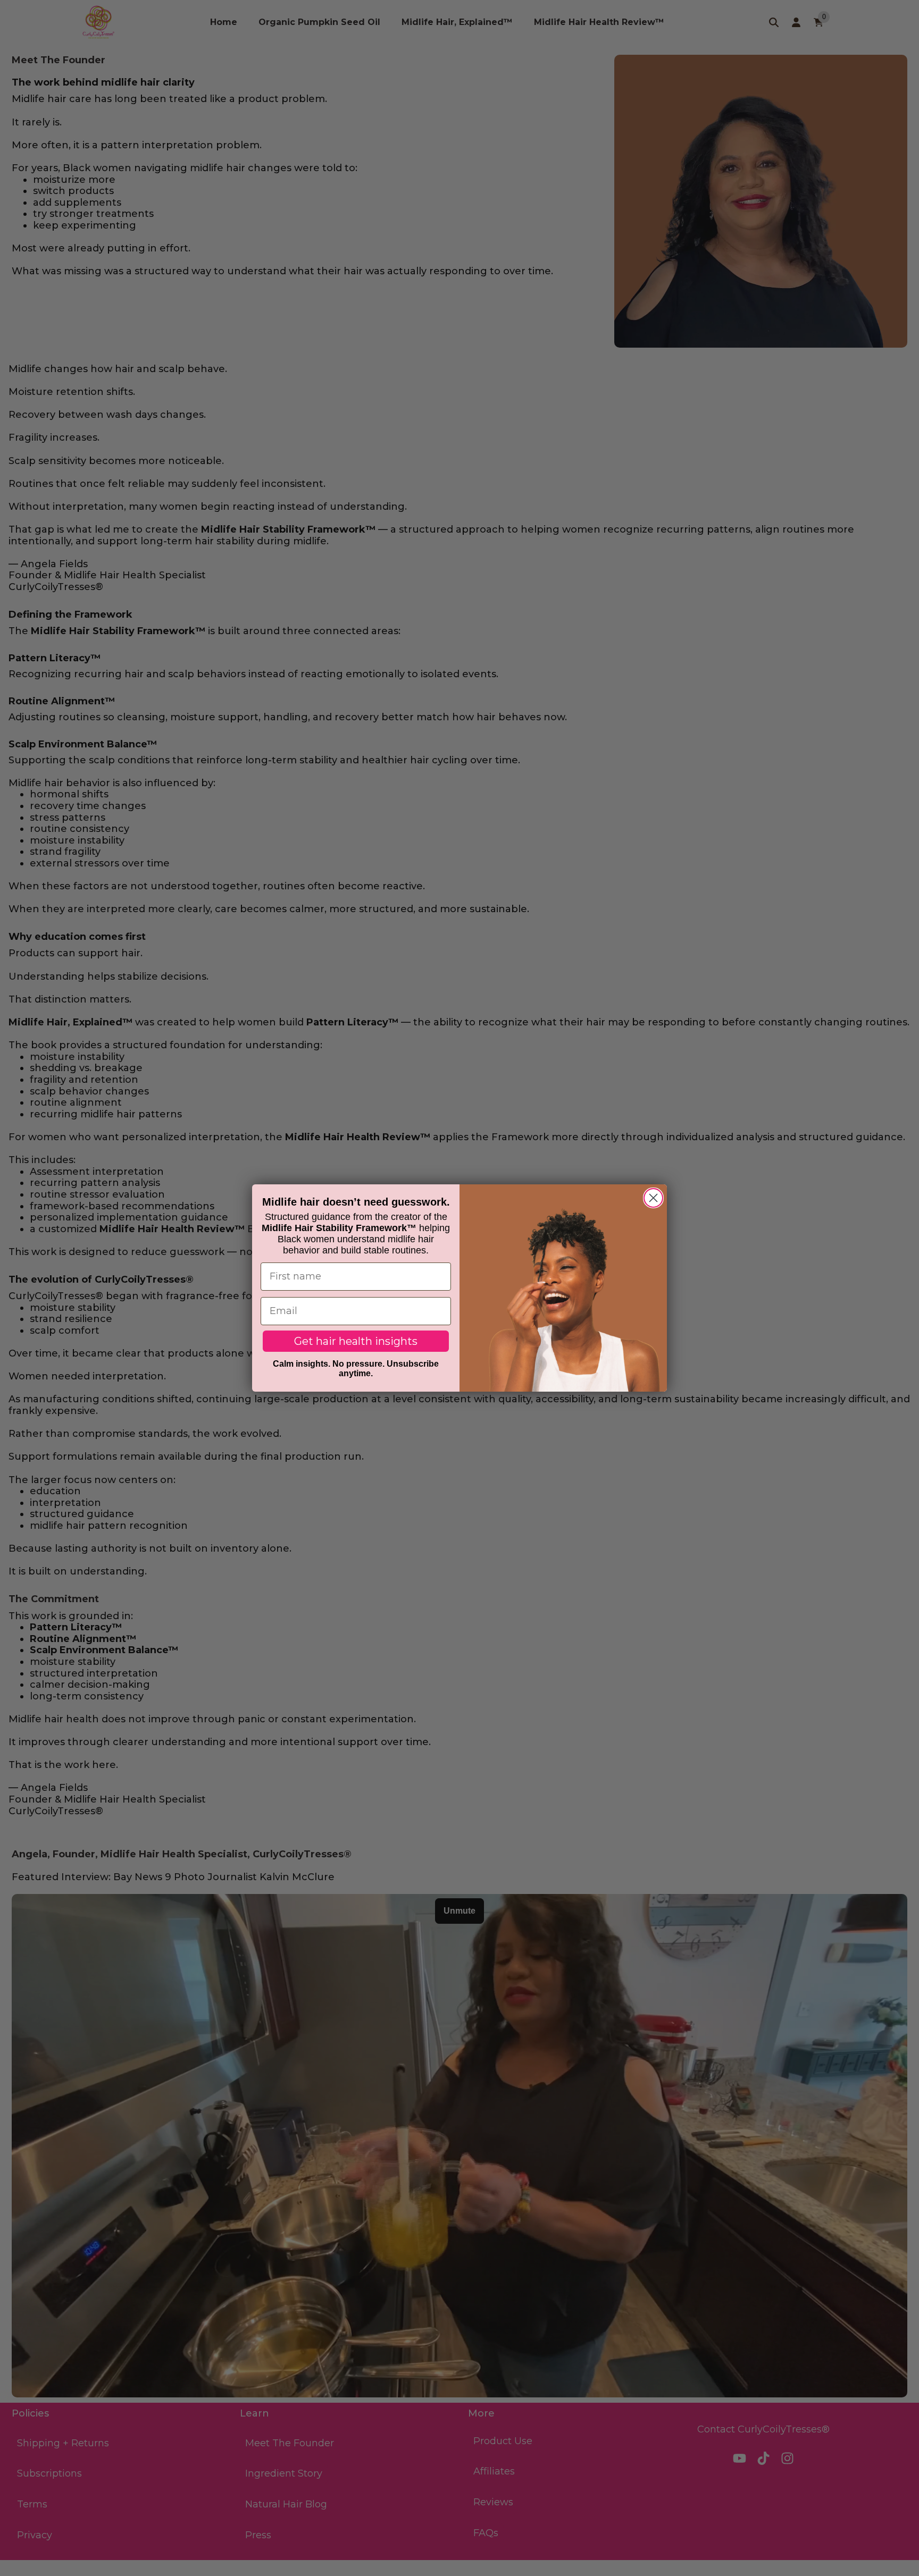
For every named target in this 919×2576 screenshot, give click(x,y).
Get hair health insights (356, 1341)
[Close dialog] (653, 1198)
